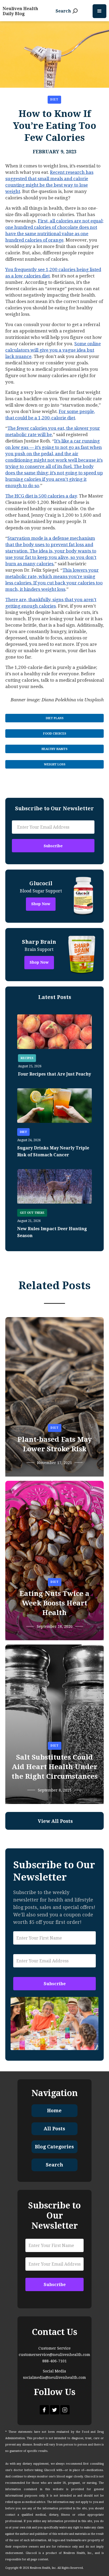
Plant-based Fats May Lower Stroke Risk (55, 1444)
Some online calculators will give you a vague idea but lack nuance (53, 350)
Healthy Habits (54, 749)
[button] (99, 11)
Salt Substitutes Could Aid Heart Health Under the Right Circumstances (55, 1767)
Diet (54, 100)
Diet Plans (55, 718)
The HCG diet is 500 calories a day (41, 496)
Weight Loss (55, 764)
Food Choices (55, 734)
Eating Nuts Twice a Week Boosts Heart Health (54, 1603)
